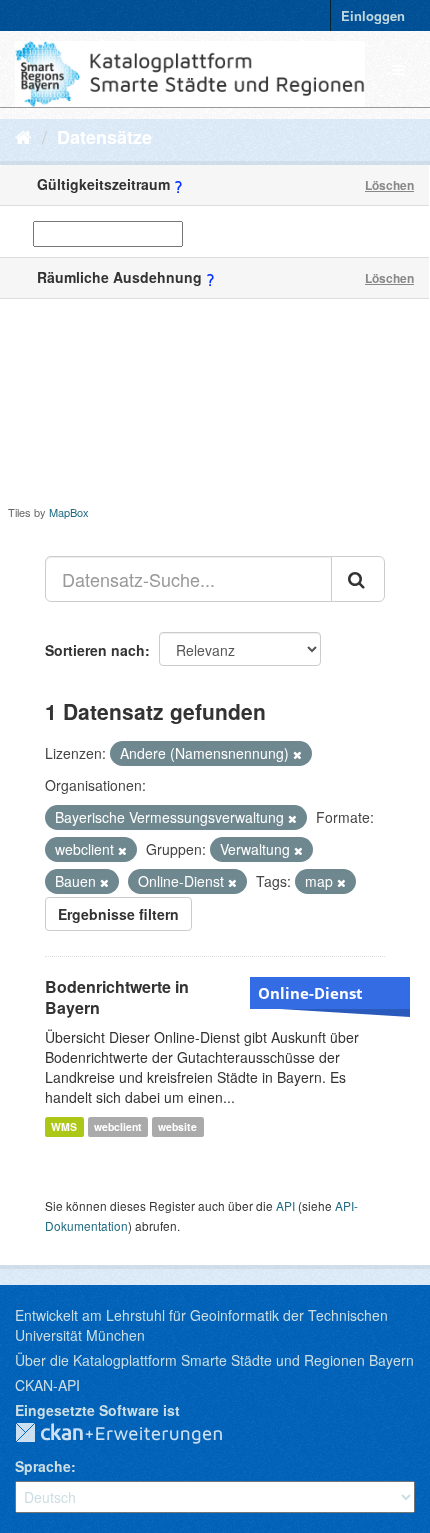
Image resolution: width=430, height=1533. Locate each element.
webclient (118, 1126)
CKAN (135, 1434)
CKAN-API (47, 1385)
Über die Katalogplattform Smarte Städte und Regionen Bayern (214, 1360)
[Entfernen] (297, 754)
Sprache (43, 1466)
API (285, 1205)
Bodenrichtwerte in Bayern (117, 997)
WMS (64, 1126)
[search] (358, 579)
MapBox (69, 512)
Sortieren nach (95, 650)
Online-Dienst (310, 993)
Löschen (389, 185)
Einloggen (373, 15)
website (177, 1126)
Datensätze (104, 137)
